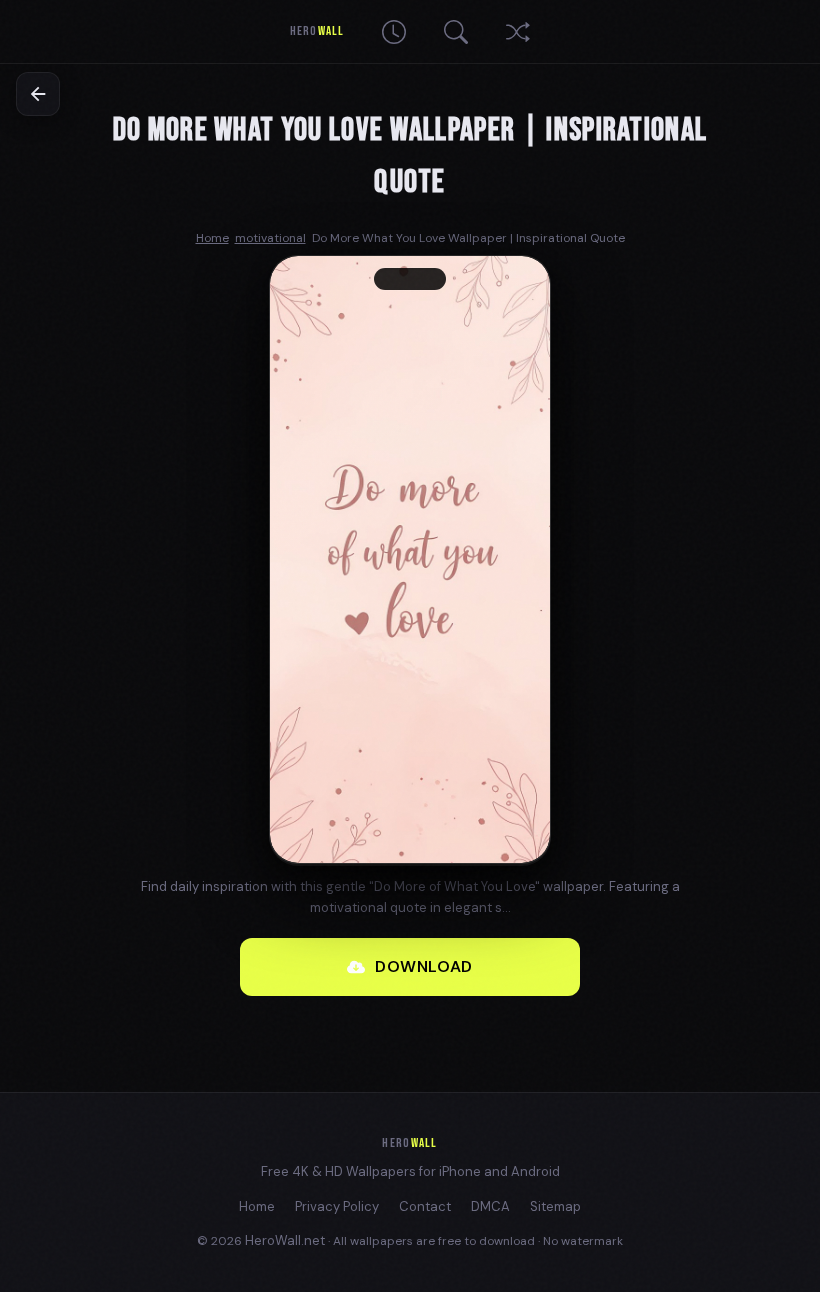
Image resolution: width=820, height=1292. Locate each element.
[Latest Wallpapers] (394, 32)
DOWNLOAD (424, 966)
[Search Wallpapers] (456, 32)
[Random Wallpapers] (518, 32)
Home (257, 1206)
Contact (425, 1206)
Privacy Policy (337, 1206)
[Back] (38, 94)
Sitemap (555, 1206)
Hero (316, 31)
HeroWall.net (285, 1240)
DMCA (490, 1206)
